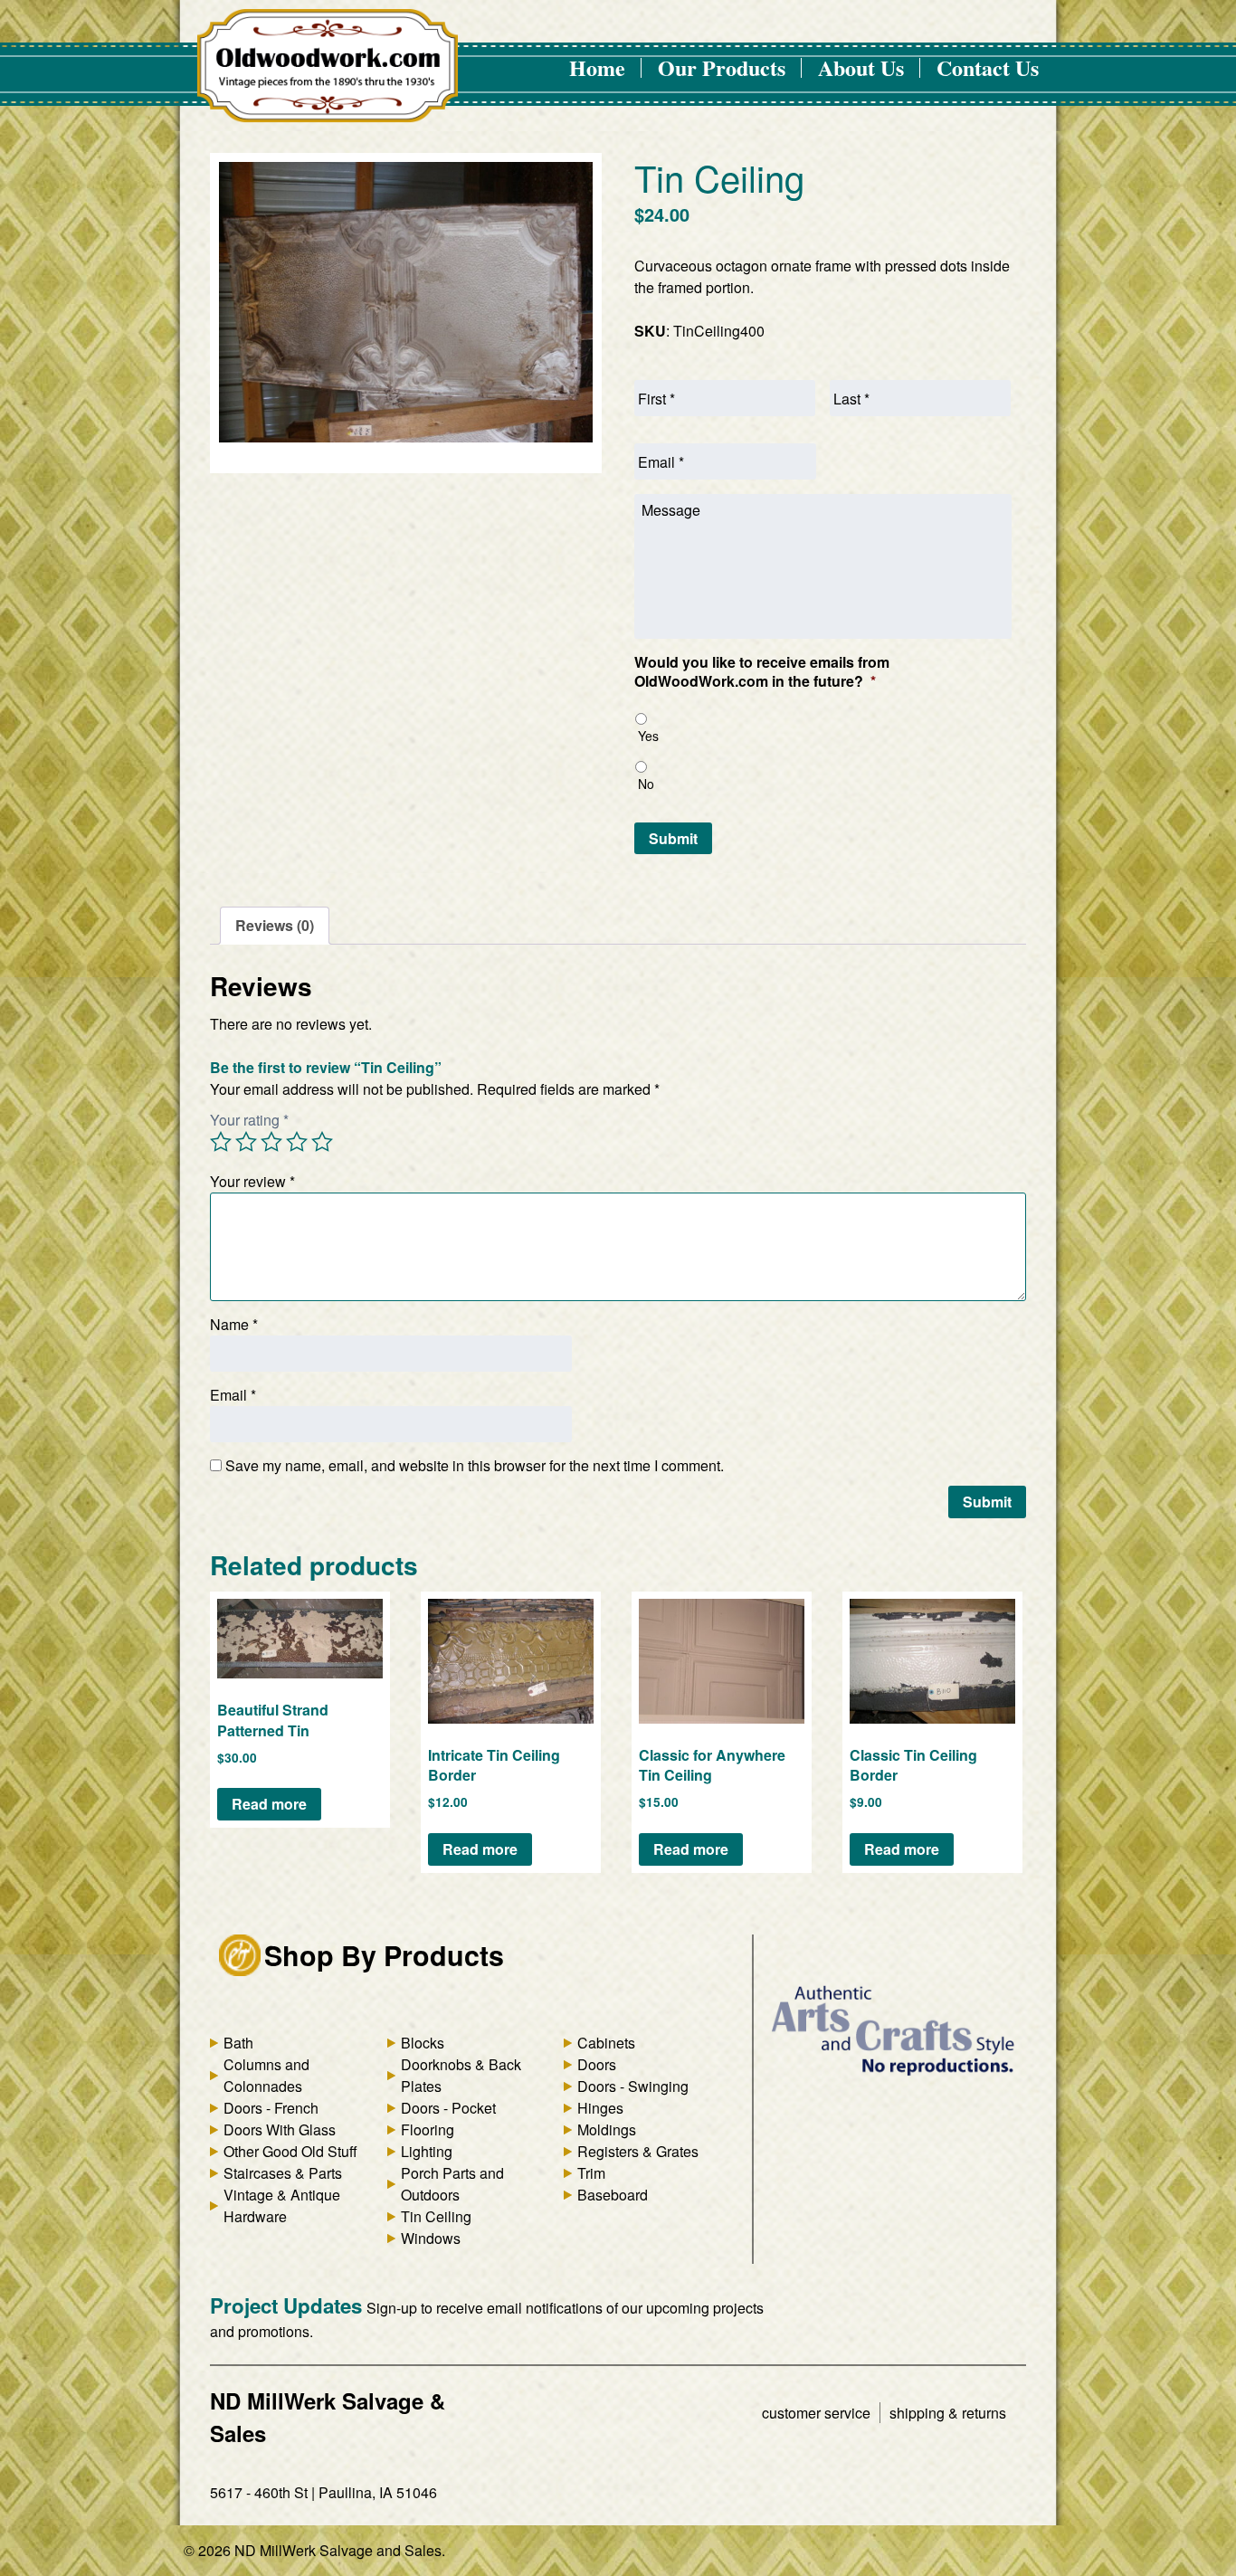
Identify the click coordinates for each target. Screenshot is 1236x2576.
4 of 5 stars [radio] (297, 1142)
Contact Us (988, 67)
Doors (597, 2064)
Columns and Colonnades (266, 2075)
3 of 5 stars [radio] (271, 1142)
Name (234, 1324)
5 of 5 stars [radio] (322, 1142)
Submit (673, 838)
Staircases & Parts (283, 2173)
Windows (431, 2238)
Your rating (249, 1120)
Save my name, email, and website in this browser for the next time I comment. (475, 1465)
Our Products (722, 67)
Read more (269, 1804)
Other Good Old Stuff (290, 2151)
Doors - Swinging (633, 2086)
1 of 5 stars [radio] (221, 1142)
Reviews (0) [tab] (275, 925)
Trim (591, 2173)
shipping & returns (948, 2413)
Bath (238, 2043)
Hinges (600, 2108)
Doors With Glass (280, 2129)
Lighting (427, 2151)
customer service (816, 2413)
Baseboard (613, 2195)
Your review (252, 1181)
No (646, 784)
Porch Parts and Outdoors (452, 2184)
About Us (861, 67)
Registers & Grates (638, 2151)
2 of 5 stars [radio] (246, 1142)
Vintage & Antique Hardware (282, 2205)
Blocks (423, 2043)
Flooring (428, 2129)
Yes (648, 736)
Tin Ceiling (436, 2216)
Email (233, 1395)
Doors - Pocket (448, 2108)
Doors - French (271, 2108)
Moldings (607, 2129)
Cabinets (606, 2043)
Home (597, 67)
